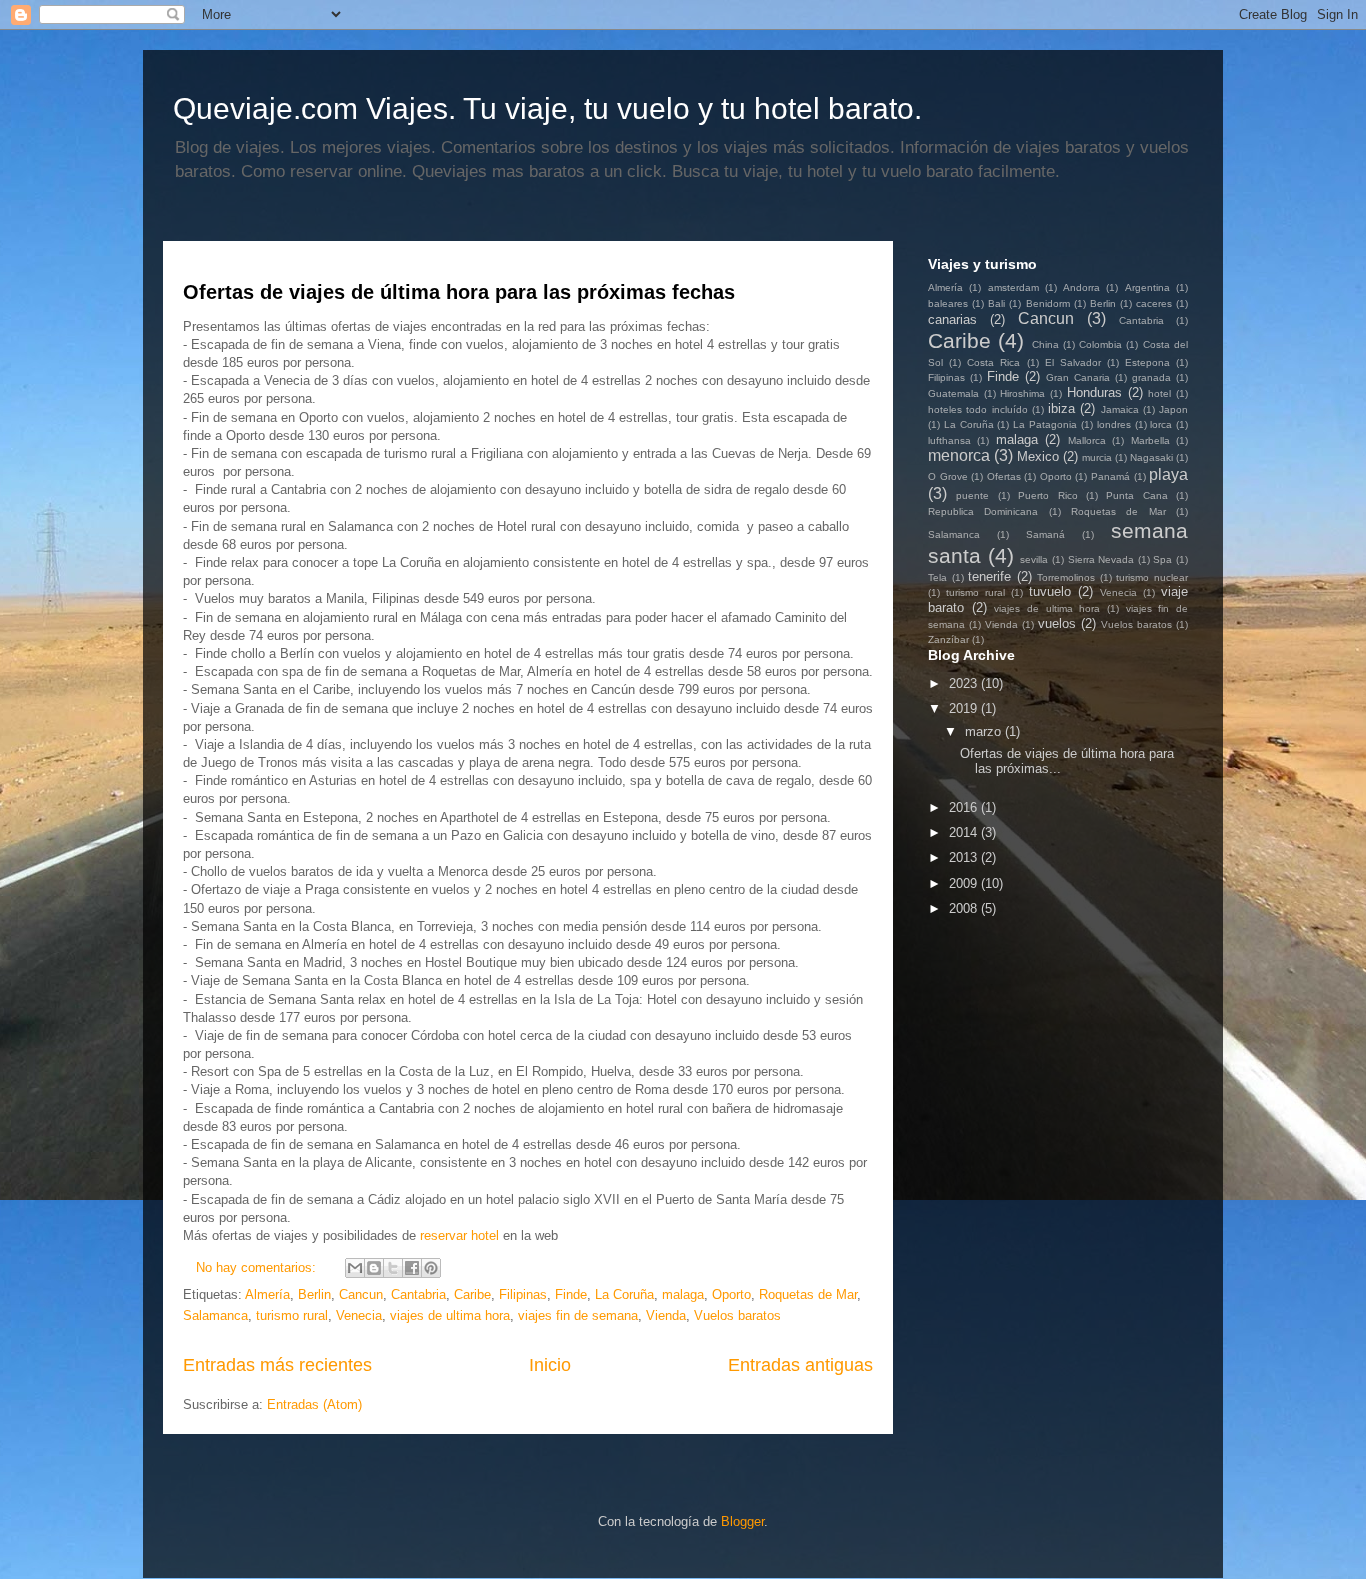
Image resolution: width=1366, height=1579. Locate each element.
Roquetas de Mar (808, 1294)
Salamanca (215, 1315)
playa (1168, 474)
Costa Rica (993, 362)
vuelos (1057, 623)
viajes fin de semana (578, 1315)
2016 (965, 807)
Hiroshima (1022, 393)
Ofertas (1004, 476)
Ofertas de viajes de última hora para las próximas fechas (459, 292)
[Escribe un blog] (374, 1268)
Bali (996, 303)
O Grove (948, 476)
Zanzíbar (948, 639)
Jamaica (1120, 409)
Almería (267, 1294)
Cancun (361, 1294)
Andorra (1081, 287)
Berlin (314, 1294)
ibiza (1061, 408)
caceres (1154, 303)
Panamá (1110, 476)
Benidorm (1048, 303)
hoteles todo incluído (978, 409)
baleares (948, 303)
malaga (683, 1294)
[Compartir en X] (393, 1268)
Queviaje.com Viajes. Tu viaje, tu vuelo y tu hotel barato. (547, 108)
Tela (937, 577)
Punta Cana (1136, 495)
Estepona (1147, 362)
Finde (571, 1294)
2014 (965, 832)
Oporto (731, 1294)
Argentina (1147, 287)
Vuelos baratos (737, 1315)
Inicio (550, 1365)
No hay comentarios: (258, 1267)
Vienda (666, 1315)
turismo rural (292, 1315)
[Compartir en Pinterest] (431, 1268)
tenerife (989, 576)
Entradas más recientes (277, 1365)
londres (1114, 424)
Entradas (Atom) (314, 1404)
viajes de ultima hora (450, 1315)
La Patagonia (1045, 424)
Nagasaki (1151, 457)
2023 (965, 683)
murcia (1097, 457)
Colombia (1100, 344)
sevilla (1034, 559)
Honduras (1094, 392)
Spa (1162, 559)
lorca (1161, 424)
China (1045, 344)
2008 (965, 908)
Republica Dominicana (983, 511)
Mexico (1038, 456)
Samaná (1045, 534)
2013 (965, 857)
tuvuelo (1050, 591)
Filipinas (523, 1294)
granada (1151, 377)
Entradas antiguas (800, 1365)
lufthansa (949, 440)
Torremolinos (1066, 577)
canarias (952, 319)
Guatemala (953, 393)
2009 (965, 883)
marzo (985, 731)
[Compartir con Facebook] (412, 1268)
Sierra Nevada (1101, 559)
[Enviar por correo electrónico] (355, 1268)
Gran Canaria (1078, 377)
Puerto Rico (1047, 495)
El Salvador (1073, 362)
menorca (959, 455)
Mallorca (1087, 440)
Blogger (742, 1521)
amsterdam (1013, 287)
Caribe (472, 1294)
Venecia (359, 1315)
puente (972, 495)
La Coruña (624, 1294)
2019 (965, 708)
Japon (1173, 409)
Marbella (1150, 440)
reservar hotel (459, 1235)
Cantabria (418, 1294)
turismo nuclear (1152, 577)
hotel (1159, 393)
